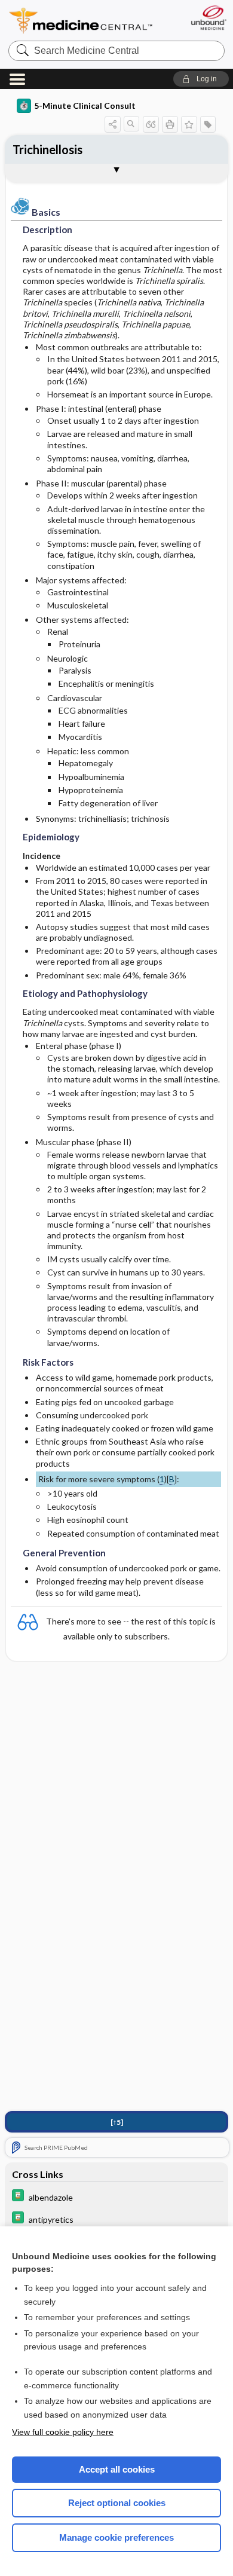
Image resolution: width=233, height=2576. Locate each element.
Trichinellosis (47, 149)
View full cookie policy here (63, 2432)
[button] (201, 79)
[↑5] (117, 2122)
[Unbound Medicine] (208, 18)
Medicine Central (81, 21)
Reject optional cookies (117, 2503)
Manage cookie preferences (116, 2537)
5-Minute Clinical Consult (85, 105)
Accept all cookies (117, 2469)
